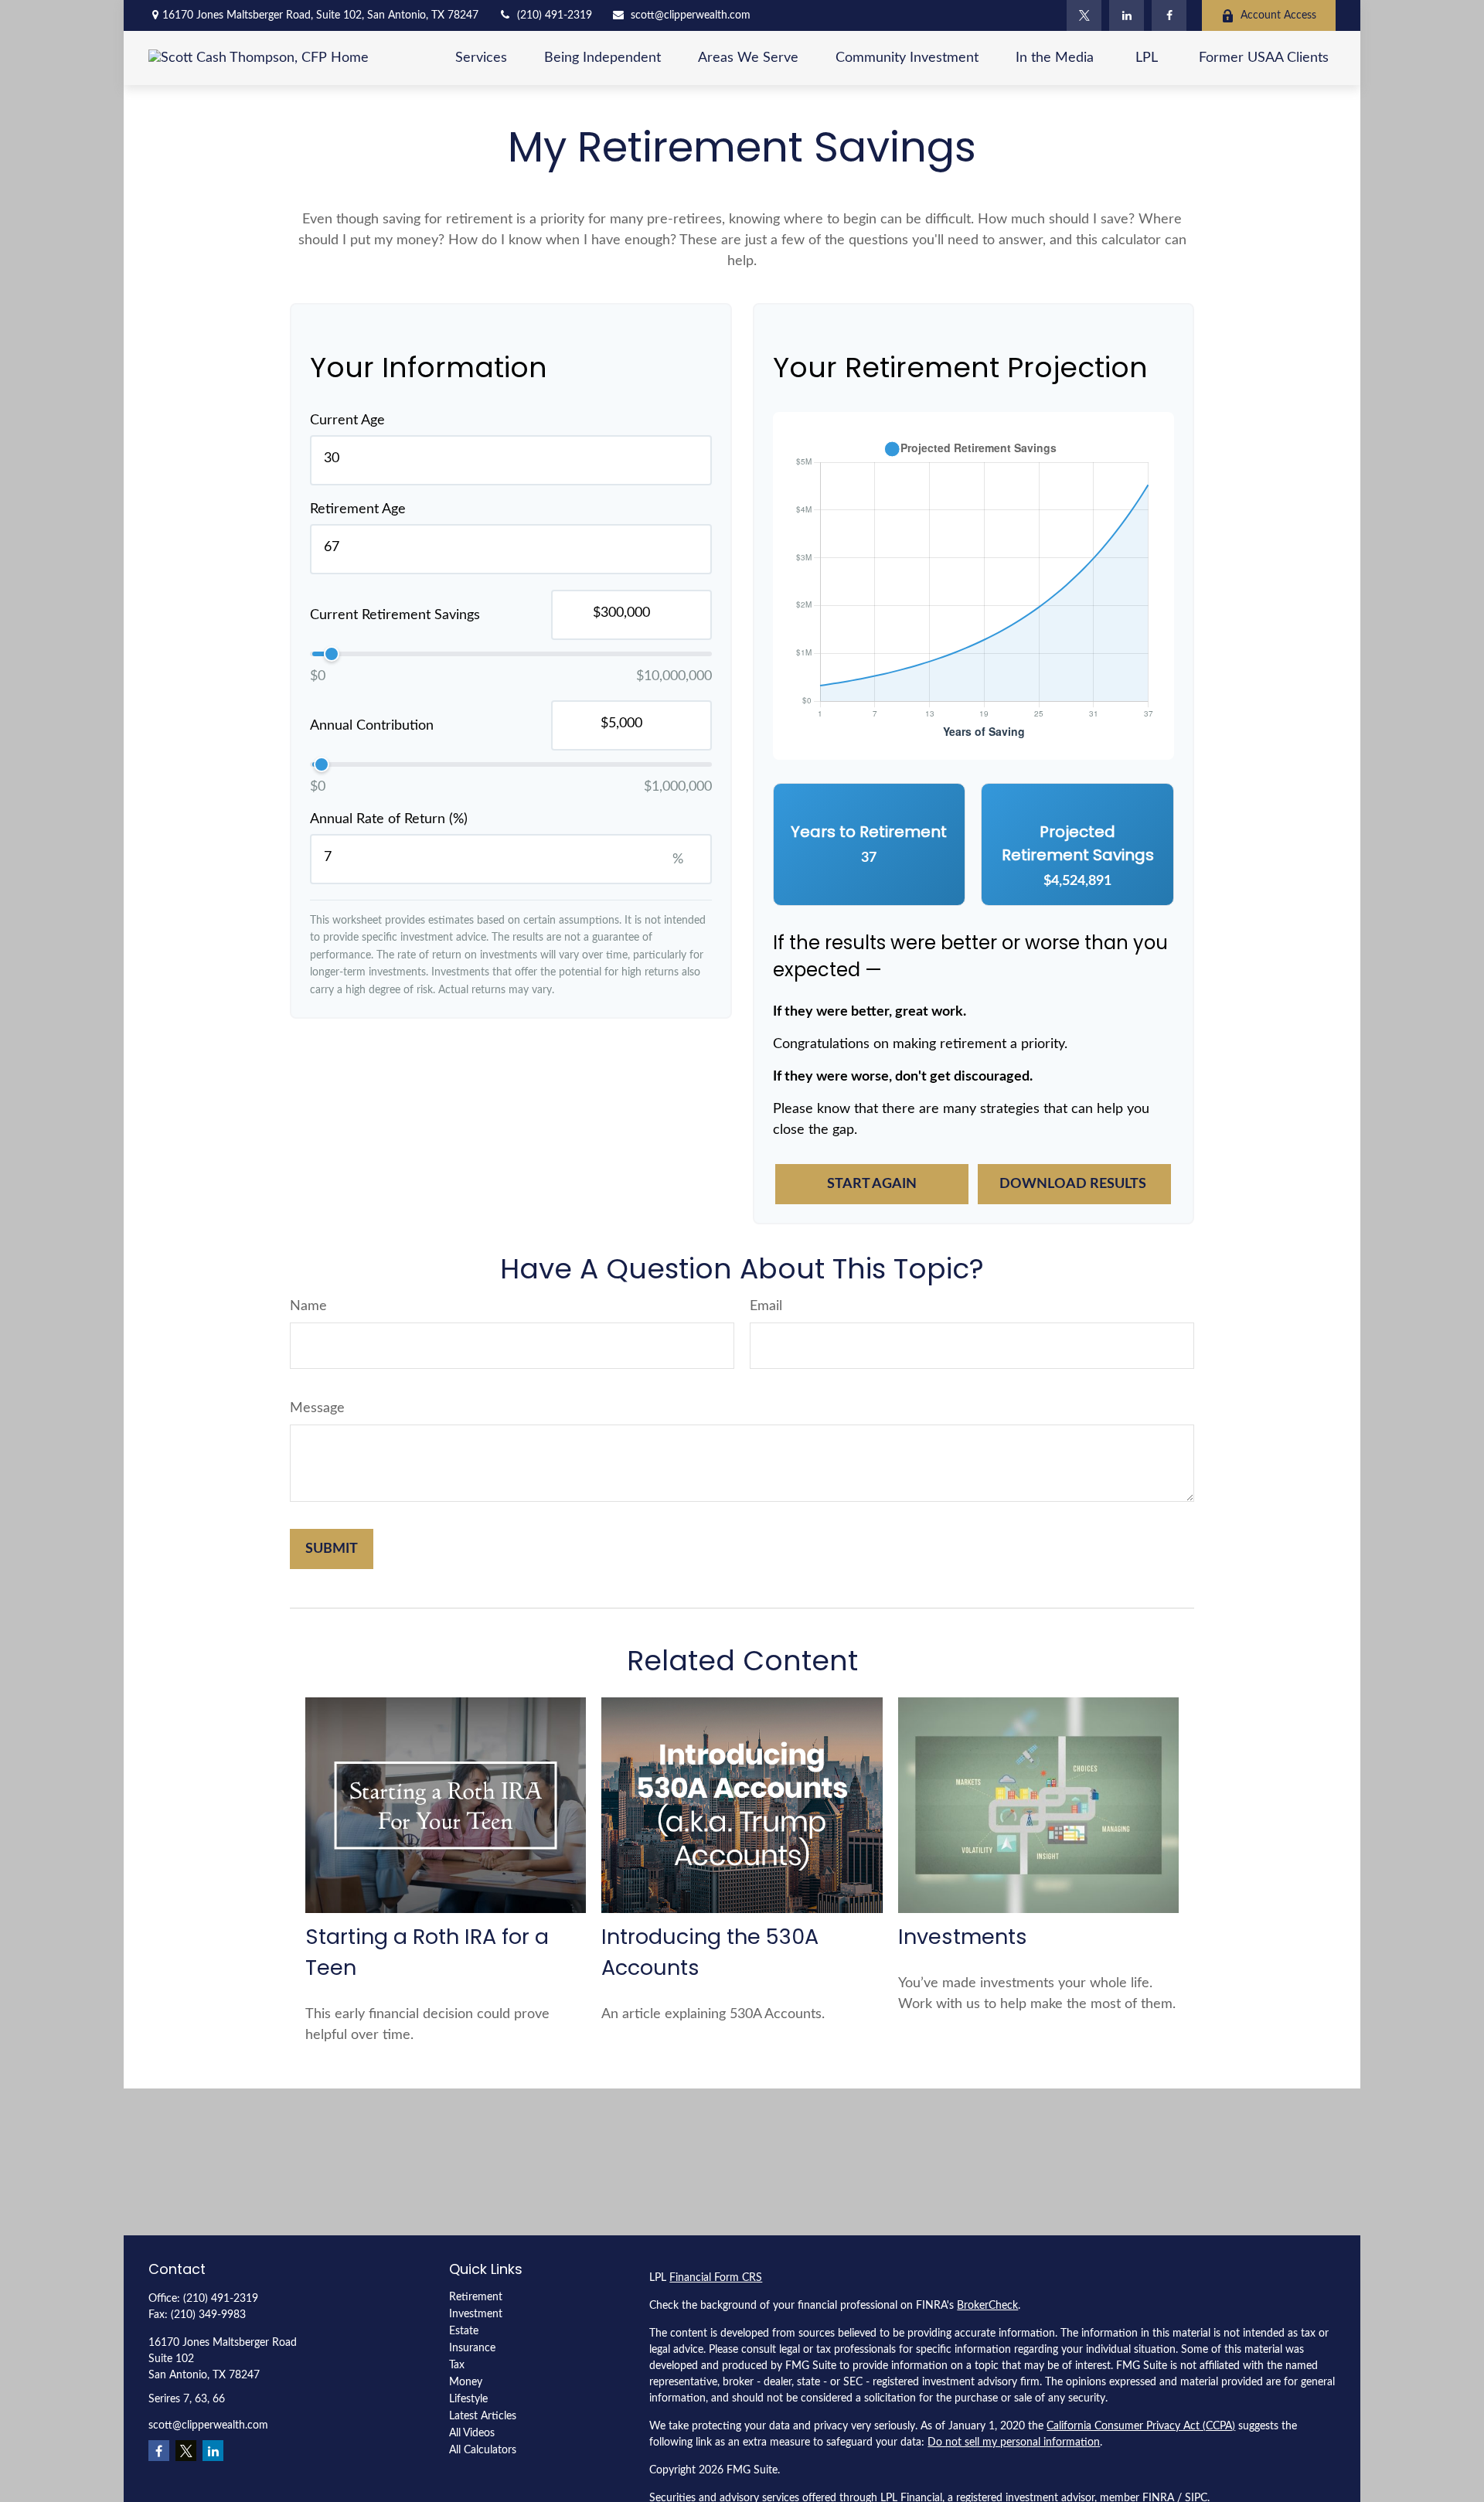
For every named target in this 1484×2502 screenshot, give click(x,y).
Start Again (872, 1184)
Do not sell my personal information (1014, 2442)
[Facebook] (1169, 15)
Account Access (1278, 15)
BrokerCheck (987, 2306)
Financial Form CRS (716, 2278)
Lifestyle (468, 2399)
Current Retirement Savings (395, 615)
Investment (476, 2314)
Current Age (347, 420)
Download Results (1074, 1184)
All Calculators (483, 2450)
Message (317, 1408)
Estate (464, 2331)
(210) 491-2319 (555, 15)
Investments (963, 1937)
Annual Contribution (372, 726)
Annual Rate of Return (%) (389, 819)
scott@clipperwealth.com (691, 15)
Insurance (472, 2348)
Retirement (476, 2297)
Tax (457, 2365)
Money (466, 2382)
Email (766, 1306)
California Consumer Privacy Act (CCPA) (1141, 2426)
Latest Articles (483, 2416)
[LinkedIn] (1127, 15)
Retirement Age (358, 509)
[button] (481, 58)
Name (308, 1306)
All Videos (472, 2433)
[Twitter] (1084, 15)
